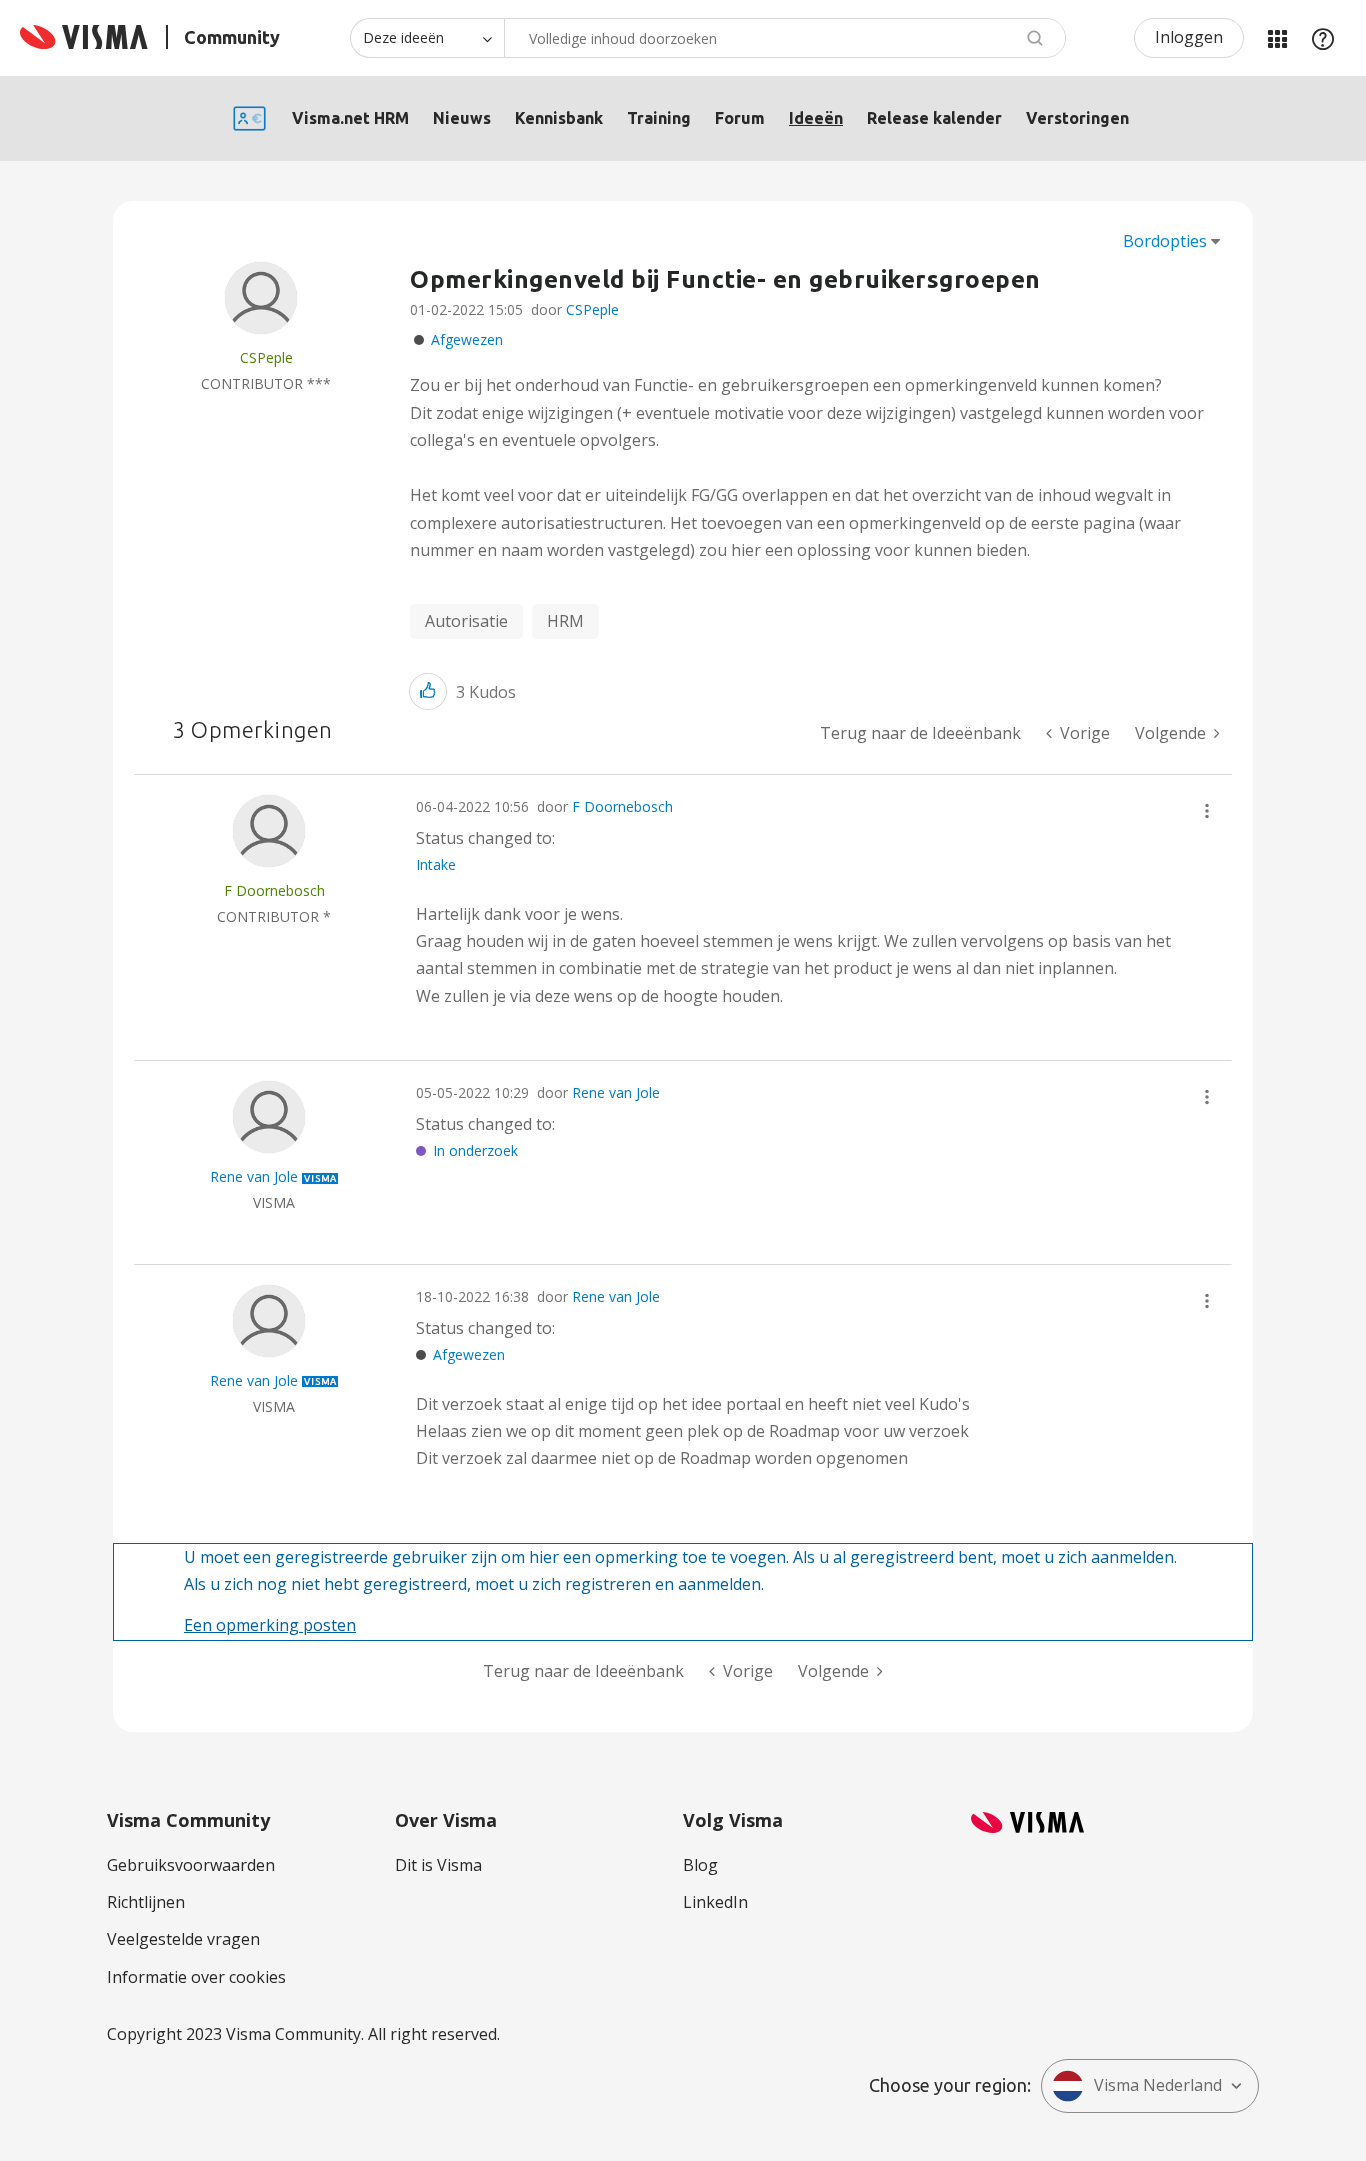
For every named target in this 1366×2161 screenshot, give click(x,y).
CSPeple (592, 309)
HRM (565, 621)
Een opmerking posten (270, 1625)
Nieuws (462, 118)
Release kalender (934, 118)
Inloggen (1189, 37)
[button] (428, 691)
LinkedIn (715, 1902)
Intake (436, 864)
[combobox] (785, 38)
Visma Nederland (1158, 2085)
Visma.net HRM (350, 118)
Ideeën (816, 118)
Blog (700, 1865)
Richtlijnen (146, 1902)
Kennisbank (559, 118)
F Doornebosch (622, 806)
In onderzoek (475, 1150)
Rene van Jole (616, 1092)
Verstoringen (1077, 118)
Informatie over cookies (196, 1977)
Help (1323, 38)
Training (659, 118)
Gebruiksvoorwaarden (191, 1865)
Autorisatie (466, 621)
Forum (740, 118)
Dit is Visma (438, 1865)
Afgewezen (467, 339)
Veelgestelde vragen (183, 1939)
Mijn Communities (1277, 38)
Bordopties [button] (1165, 241)
